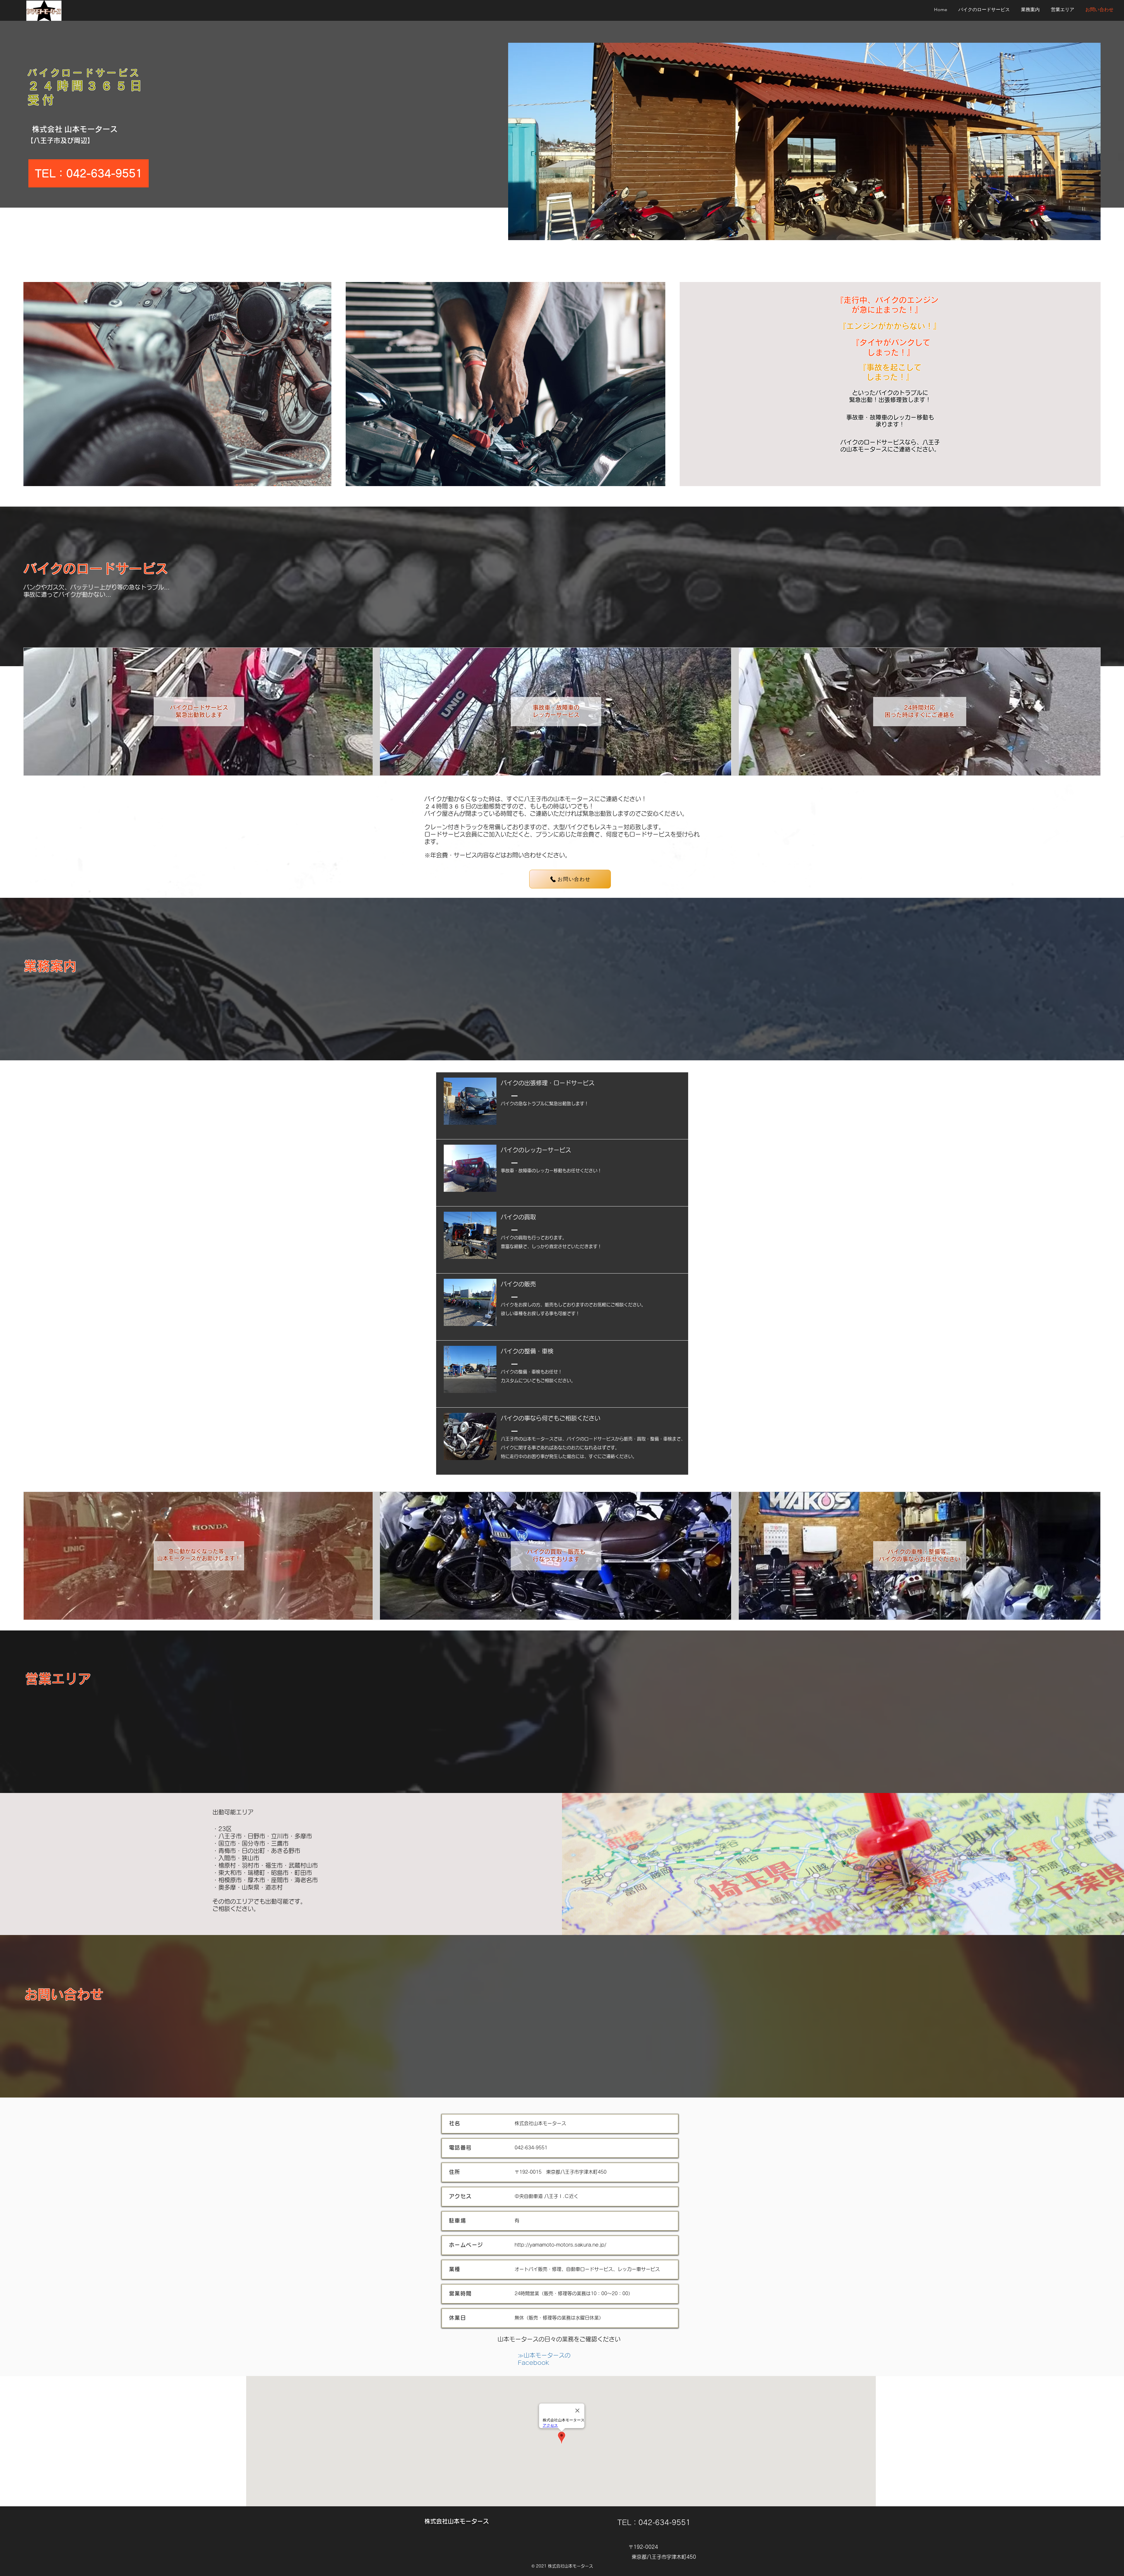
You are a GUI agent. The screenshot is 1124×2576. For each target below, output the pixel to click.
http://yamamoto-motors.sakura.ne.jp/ (560, 2245)
